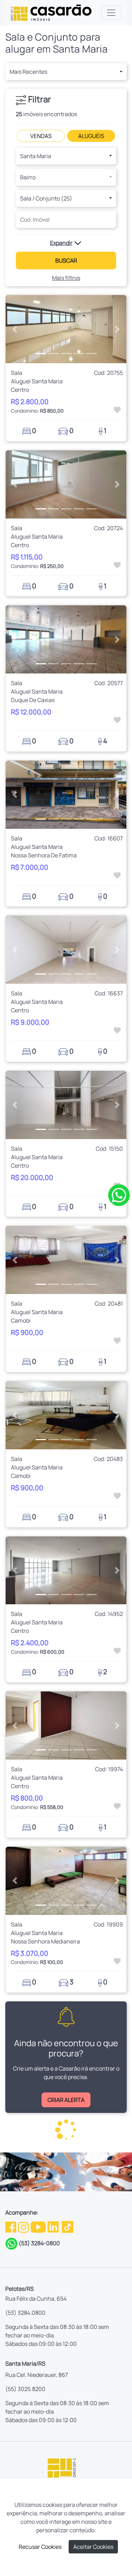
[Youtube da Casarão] (39, 2227)
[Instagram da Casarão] (24, 2227)
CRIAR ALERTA (66, 2100)
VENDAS (41, 136)
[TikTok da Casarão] (68, 2227)
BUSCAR (66, 260)
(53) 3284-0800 (39, 2243)
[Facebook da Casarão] (11, 2227)
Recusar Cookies (40, 2547)
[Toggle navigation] (111, 13)
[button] (66, 72)
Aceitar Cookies (93, 2547)
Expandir (61, 243)
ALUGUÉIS (91, 136)
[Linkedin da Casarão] (54, 2227)
